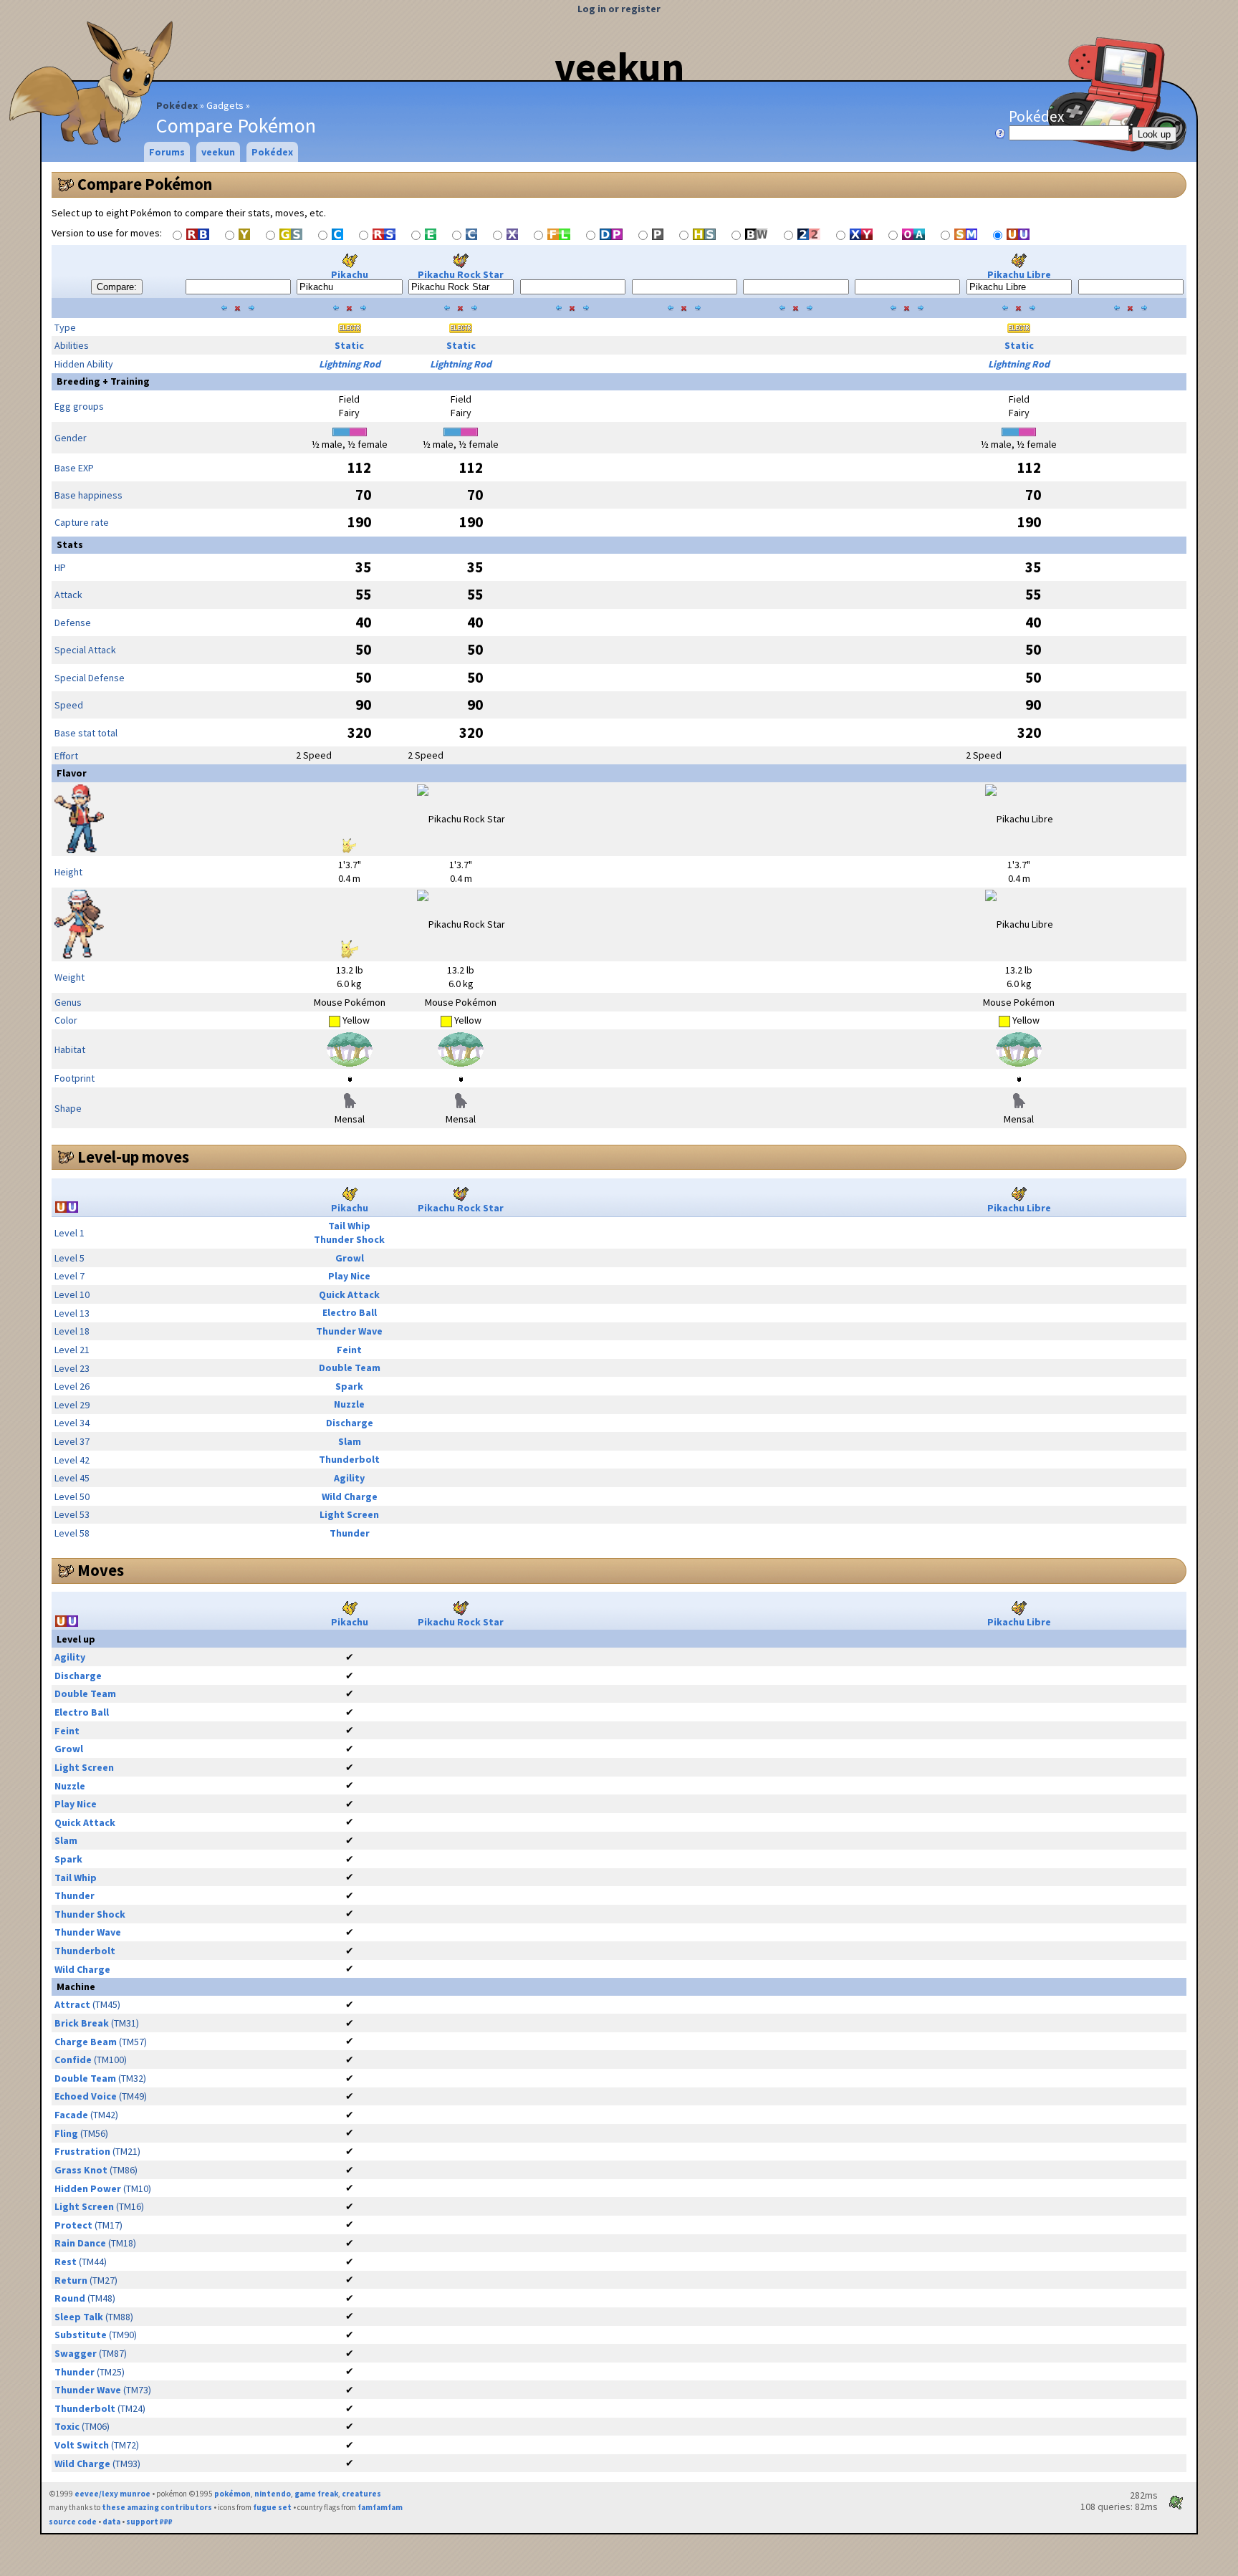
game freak (316, 2494)
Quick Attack (349, 1294)
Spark (349, 1386)
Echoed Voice (86, 2096)
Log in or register (619, 9)
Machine (76, 1986)
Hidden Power (88, 2188)
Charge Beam (86, 2042)
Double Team (350, 1368)
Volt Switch (82, 2445)
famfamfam (380, 2507)
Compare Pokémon (145, 184)
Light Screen (349, 1514)
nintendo (273, 2494)
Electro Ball (350, 1312)
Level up (76, 1639)
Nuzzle (349, 1404)
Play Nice (349, 1276)
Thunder (350, 1533)
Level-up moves (133, 1157)
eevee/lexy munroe (112, 2494)
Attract (72, 2004)
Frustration (82, 2151)
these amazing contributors (157, 2507)
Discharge (350, 1423)
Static (349, 345)
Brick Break (82, 2023)
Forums (167, 152)
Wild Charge (350, 1496)
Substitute (81, 2335)
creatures (361, 2494)
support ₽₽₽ (149, 2522)
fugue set (272, 2507)
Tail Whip (349, 1226)
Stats (70, 544)
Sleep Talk (79, 2317)
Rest (66, 2262)
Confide (73, 2060)
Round (70, 2298)
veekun (619, 67)
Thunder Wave (349, 1331)
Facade (71, 2115)
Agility (349, 1478)
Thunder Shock (349, 1239)
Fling (66, 2133)
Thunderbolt (349, 1459)
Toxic (67, 2426)
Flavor (72, 773)
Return (71, 2280)
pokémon (232, 2494)
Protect (73, 2225)
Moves (101, 1570)
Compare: (117, 287)
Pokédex (177, 105)
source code (73, 2522)
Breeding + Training (103, 381)
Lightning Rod (350, 364)
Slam (350, 1441)
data (111, 2522)
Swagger (76, 2353)
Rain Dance (80, 2243)
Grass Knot (81, 2170)
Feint (349, 1350)
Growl (350, 1258)
